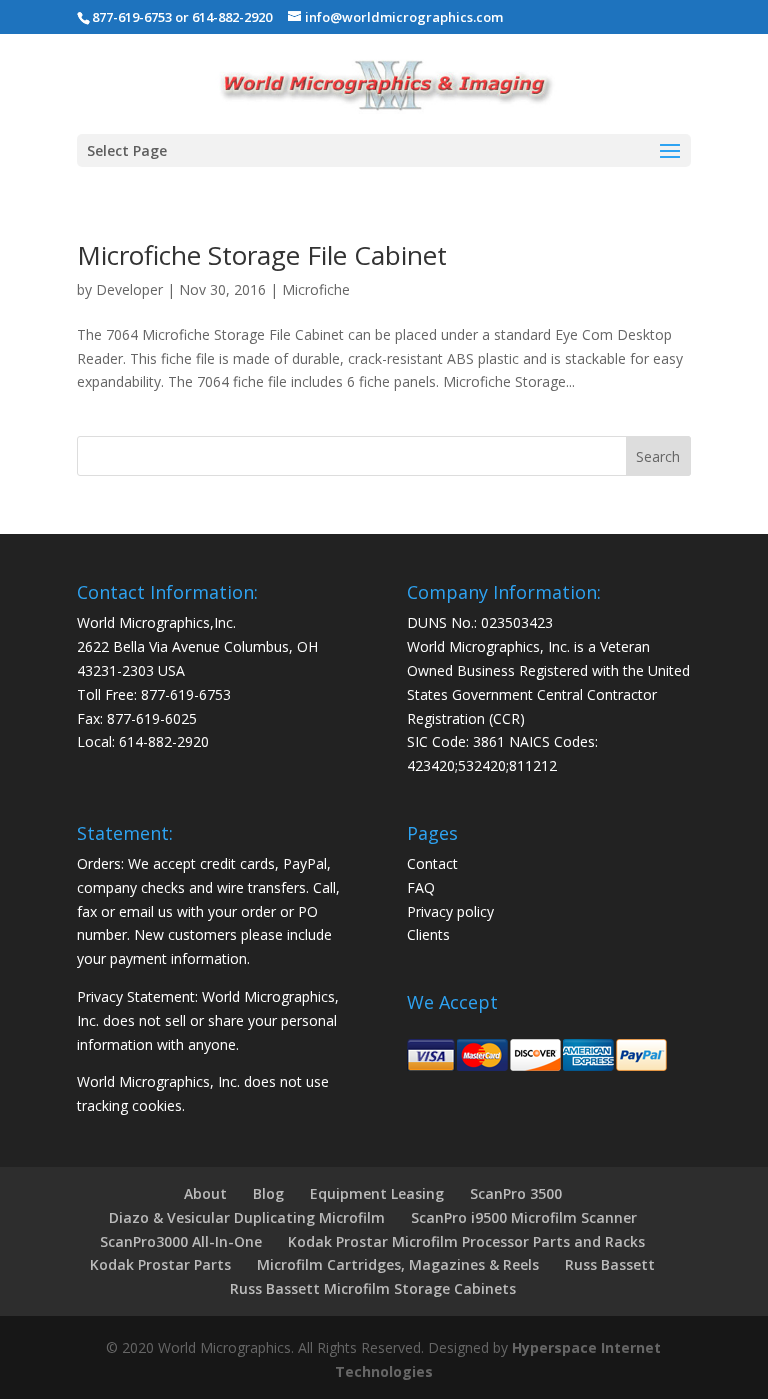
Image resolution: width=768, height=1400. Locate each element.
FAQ (421, 887)
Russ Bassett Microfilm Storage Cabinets (373, 1288)
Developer (129, 289)
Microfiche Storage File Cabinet (262, 255)
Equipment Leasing (377, 1193)
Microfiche (316, 289)
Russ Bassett (610, 1264)
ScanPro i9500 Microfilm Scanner (524, 1217)
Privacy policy (450, 911)
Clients (428, 934)
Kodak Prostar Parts (160, 1264)
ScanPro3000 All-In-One (181, 1241)
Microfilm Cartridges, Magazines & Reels (398, 1264)
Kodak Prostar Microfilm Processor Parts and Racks (466, 1241)
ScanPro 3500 (516, 1193)
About (205, 1193)
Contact (432, 863)
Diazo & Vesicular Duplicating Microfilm (247, 1217)
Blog (268, 1193)
